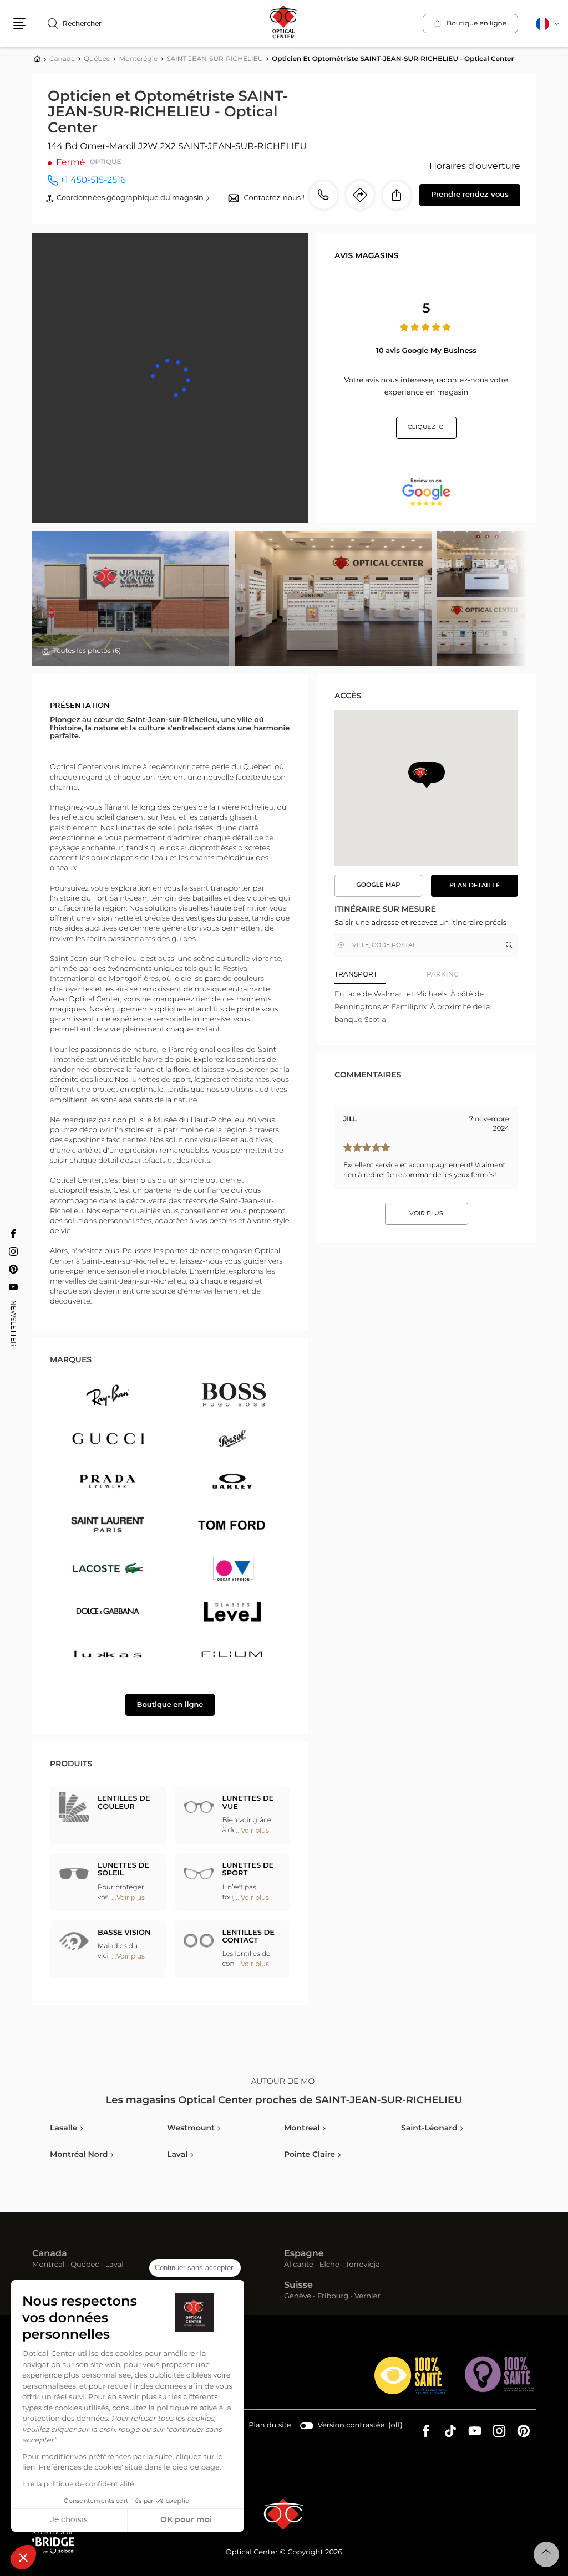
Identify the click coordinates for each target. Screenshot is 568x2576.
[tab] (381, 975)
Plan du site (270, 2426)
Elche (329, 2265)
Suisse (298, 2286)
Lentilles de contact (248, 1937)
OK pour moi (186, 2520)
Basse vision (124, 1933)
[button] (23, 2557)
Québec (85, 2265)
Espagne (304, 2254)
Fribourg (333, 2297)
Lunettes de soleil (123, 1870)
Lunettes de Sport (248, 1870)
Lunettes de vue (248, 1803)
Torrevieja (363, 2265)
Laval (114, 2265)
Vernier (367, 2297)
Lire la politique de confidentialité (78, 2485)
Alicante (299, 2265)
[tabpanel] (426, 1008)
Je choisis (69, 2520)
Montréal (48, 2265)
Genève (298, 2297)
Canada (50, 2254)
